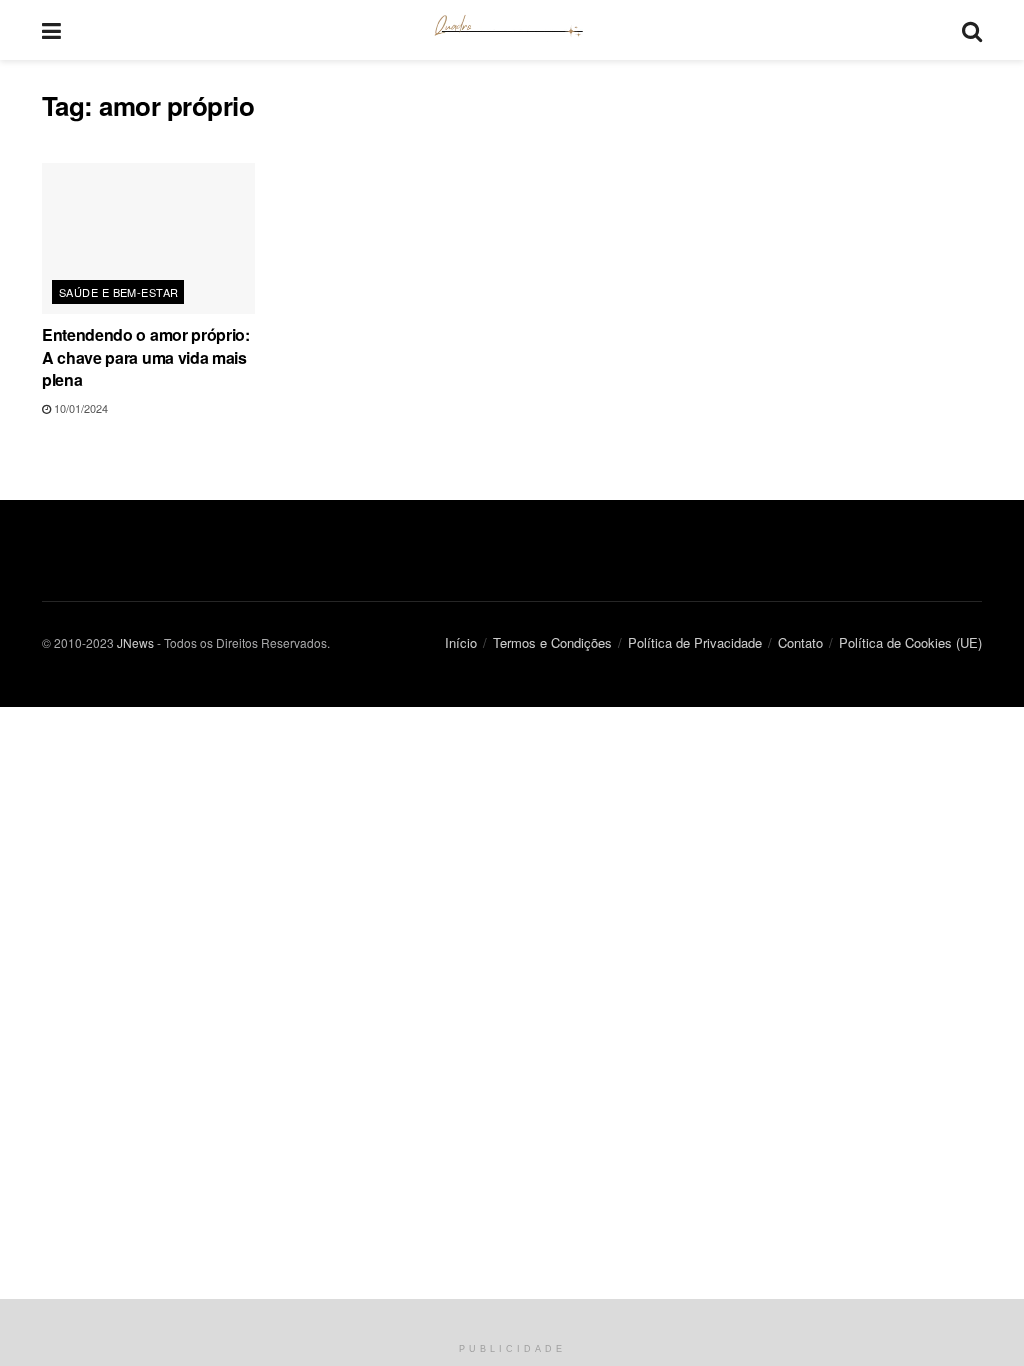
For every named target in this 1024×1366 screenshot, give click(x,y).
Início (461, 642)
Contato (800, 642)
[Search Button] (972, 30)
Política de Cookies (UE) (910, 642)
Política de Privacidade (695, 642)
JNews (135, 642)
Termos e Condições (552, 642)
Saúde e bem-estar (118, 292)
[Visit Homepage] (511, 30)
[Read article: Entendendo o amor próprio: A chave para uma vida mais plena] (148, 239)
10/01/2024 (79, 408)
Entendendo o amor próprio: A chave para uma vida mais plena (146, 357)
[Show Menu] (51, 30)
